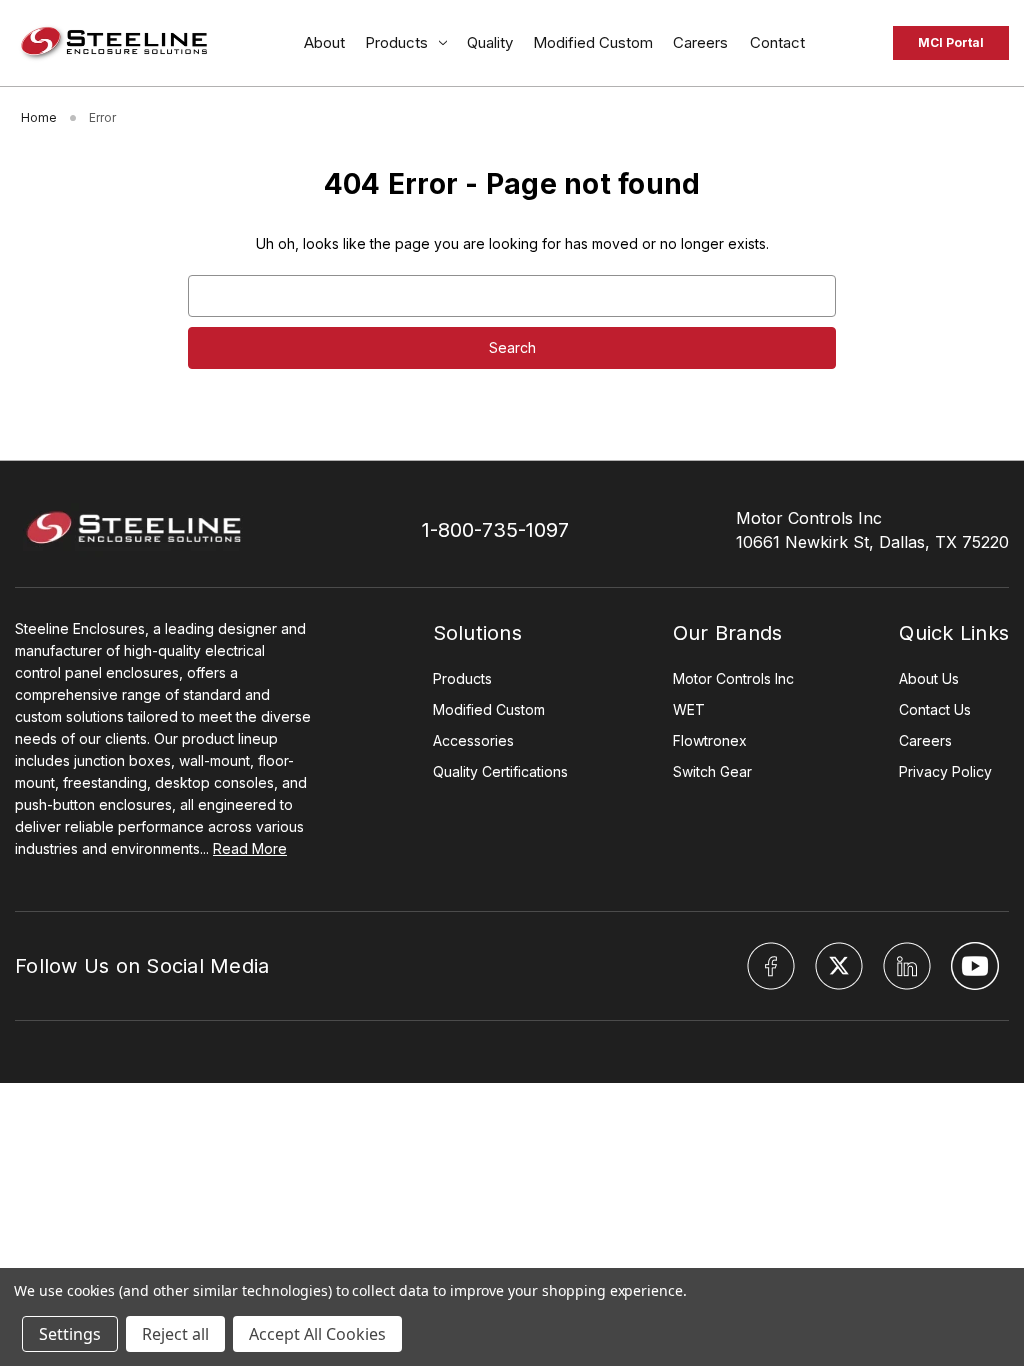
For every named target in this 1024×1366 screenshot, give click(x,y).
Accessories (473, 740)
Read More (250, 848)
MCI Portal (951, 42)
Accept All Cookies (317, 1334)
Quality (490, 42)
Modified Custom (593, 42)
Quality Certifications (500, 771)
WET (689, 709)
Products (396, 42)
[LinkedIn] (907, 966)
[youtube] (975, 966)
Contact (778, 42)
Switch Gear (712, 771)
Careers (701, 42)
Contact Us (935, 709)
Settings (70, 1334)
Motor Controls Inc (733, 678)
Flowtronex (710, 740)
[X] (839, 966)
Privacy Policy (945, 771)
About (324, 42)
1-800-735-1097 (495, 530)
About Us (929, 678)
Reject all (175, 1334)
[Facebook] (771, 966)
